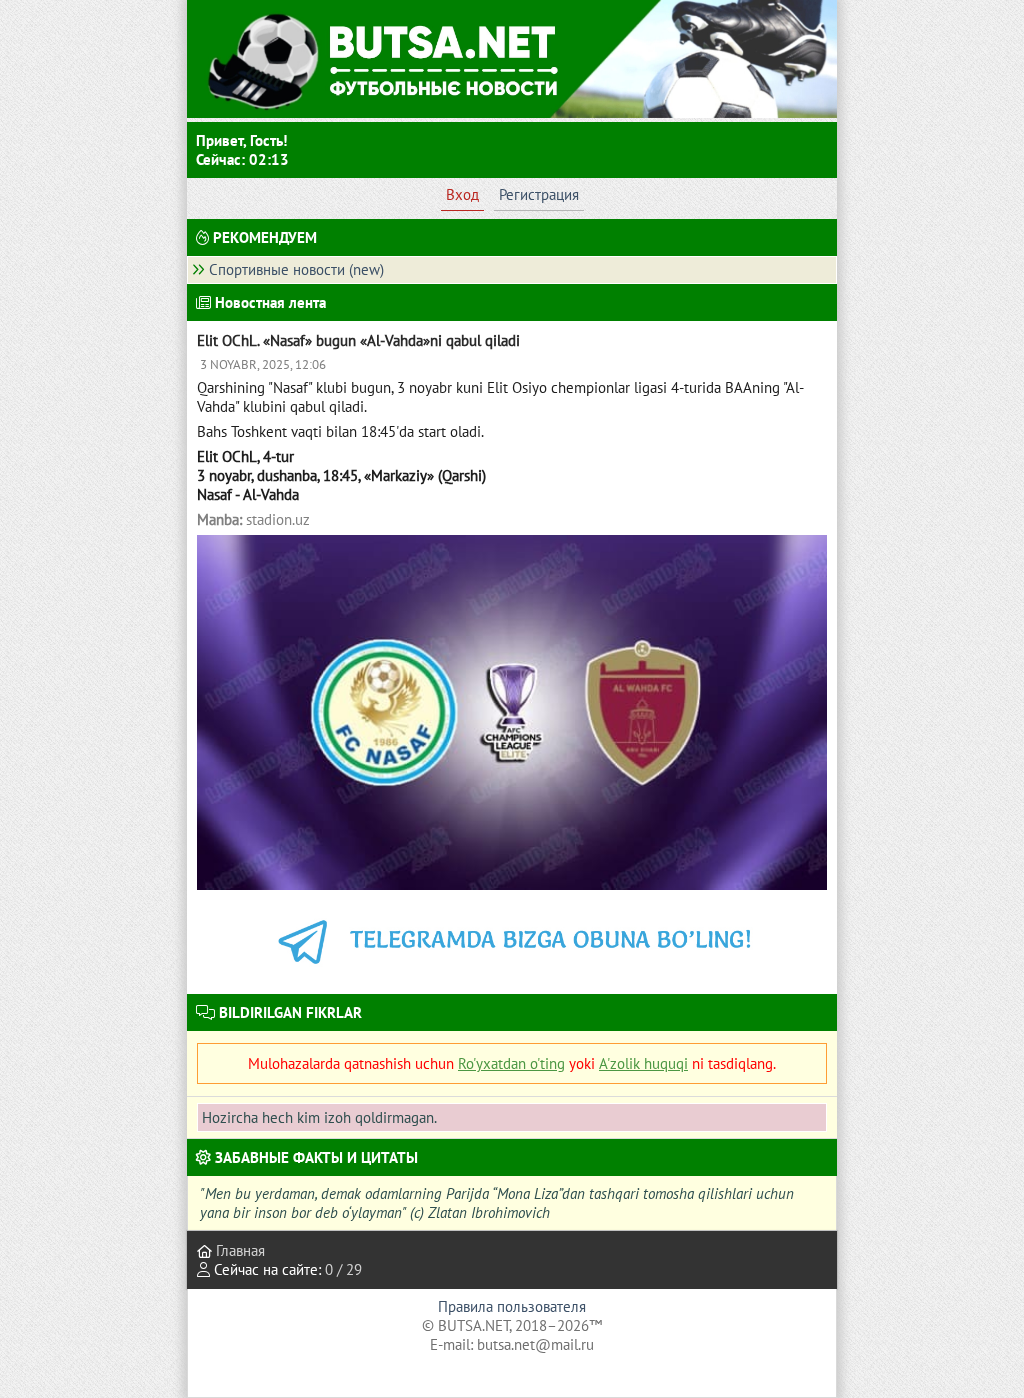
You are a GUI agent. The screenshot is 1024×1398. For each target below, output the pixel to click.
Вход (462, 194)
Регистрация (539, 194)
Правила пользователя (512, 1306)
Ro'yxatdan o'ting (511, 1063)
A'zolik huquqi (643, 1063)
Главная (238, 1250)
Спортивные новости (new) (296, 269)
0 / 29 (343, 1269)
